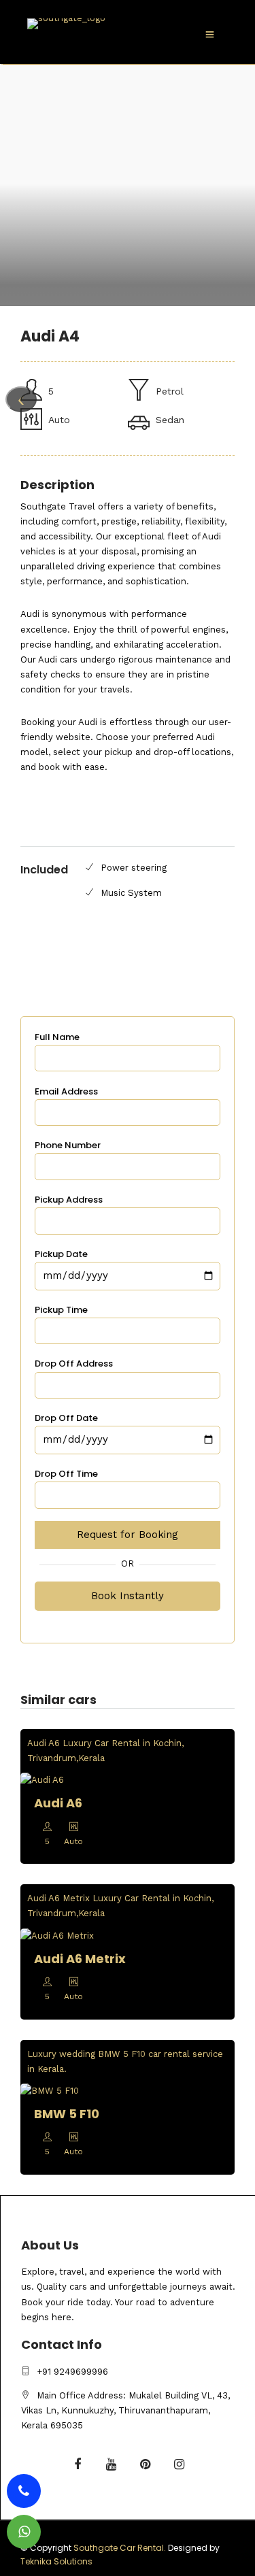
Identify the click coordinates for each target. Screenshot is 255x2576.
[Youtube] (112, 2465)
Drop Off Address (74, 1364)
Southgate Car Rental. (120, 2548)
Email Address (66, 1091)
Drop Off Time (66, 1474)
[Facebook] (78, 2465)
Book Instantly (128, 1596)
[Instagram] (180, 2465)
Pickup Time (61, 1310)
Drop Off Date (66, 1418)
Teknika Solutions (56, 2561)
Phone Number (68, 1145)
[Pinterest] (146, 2465)
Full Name (57, 1037)
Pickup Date (61, 1254)
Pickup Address (69, 1200)
